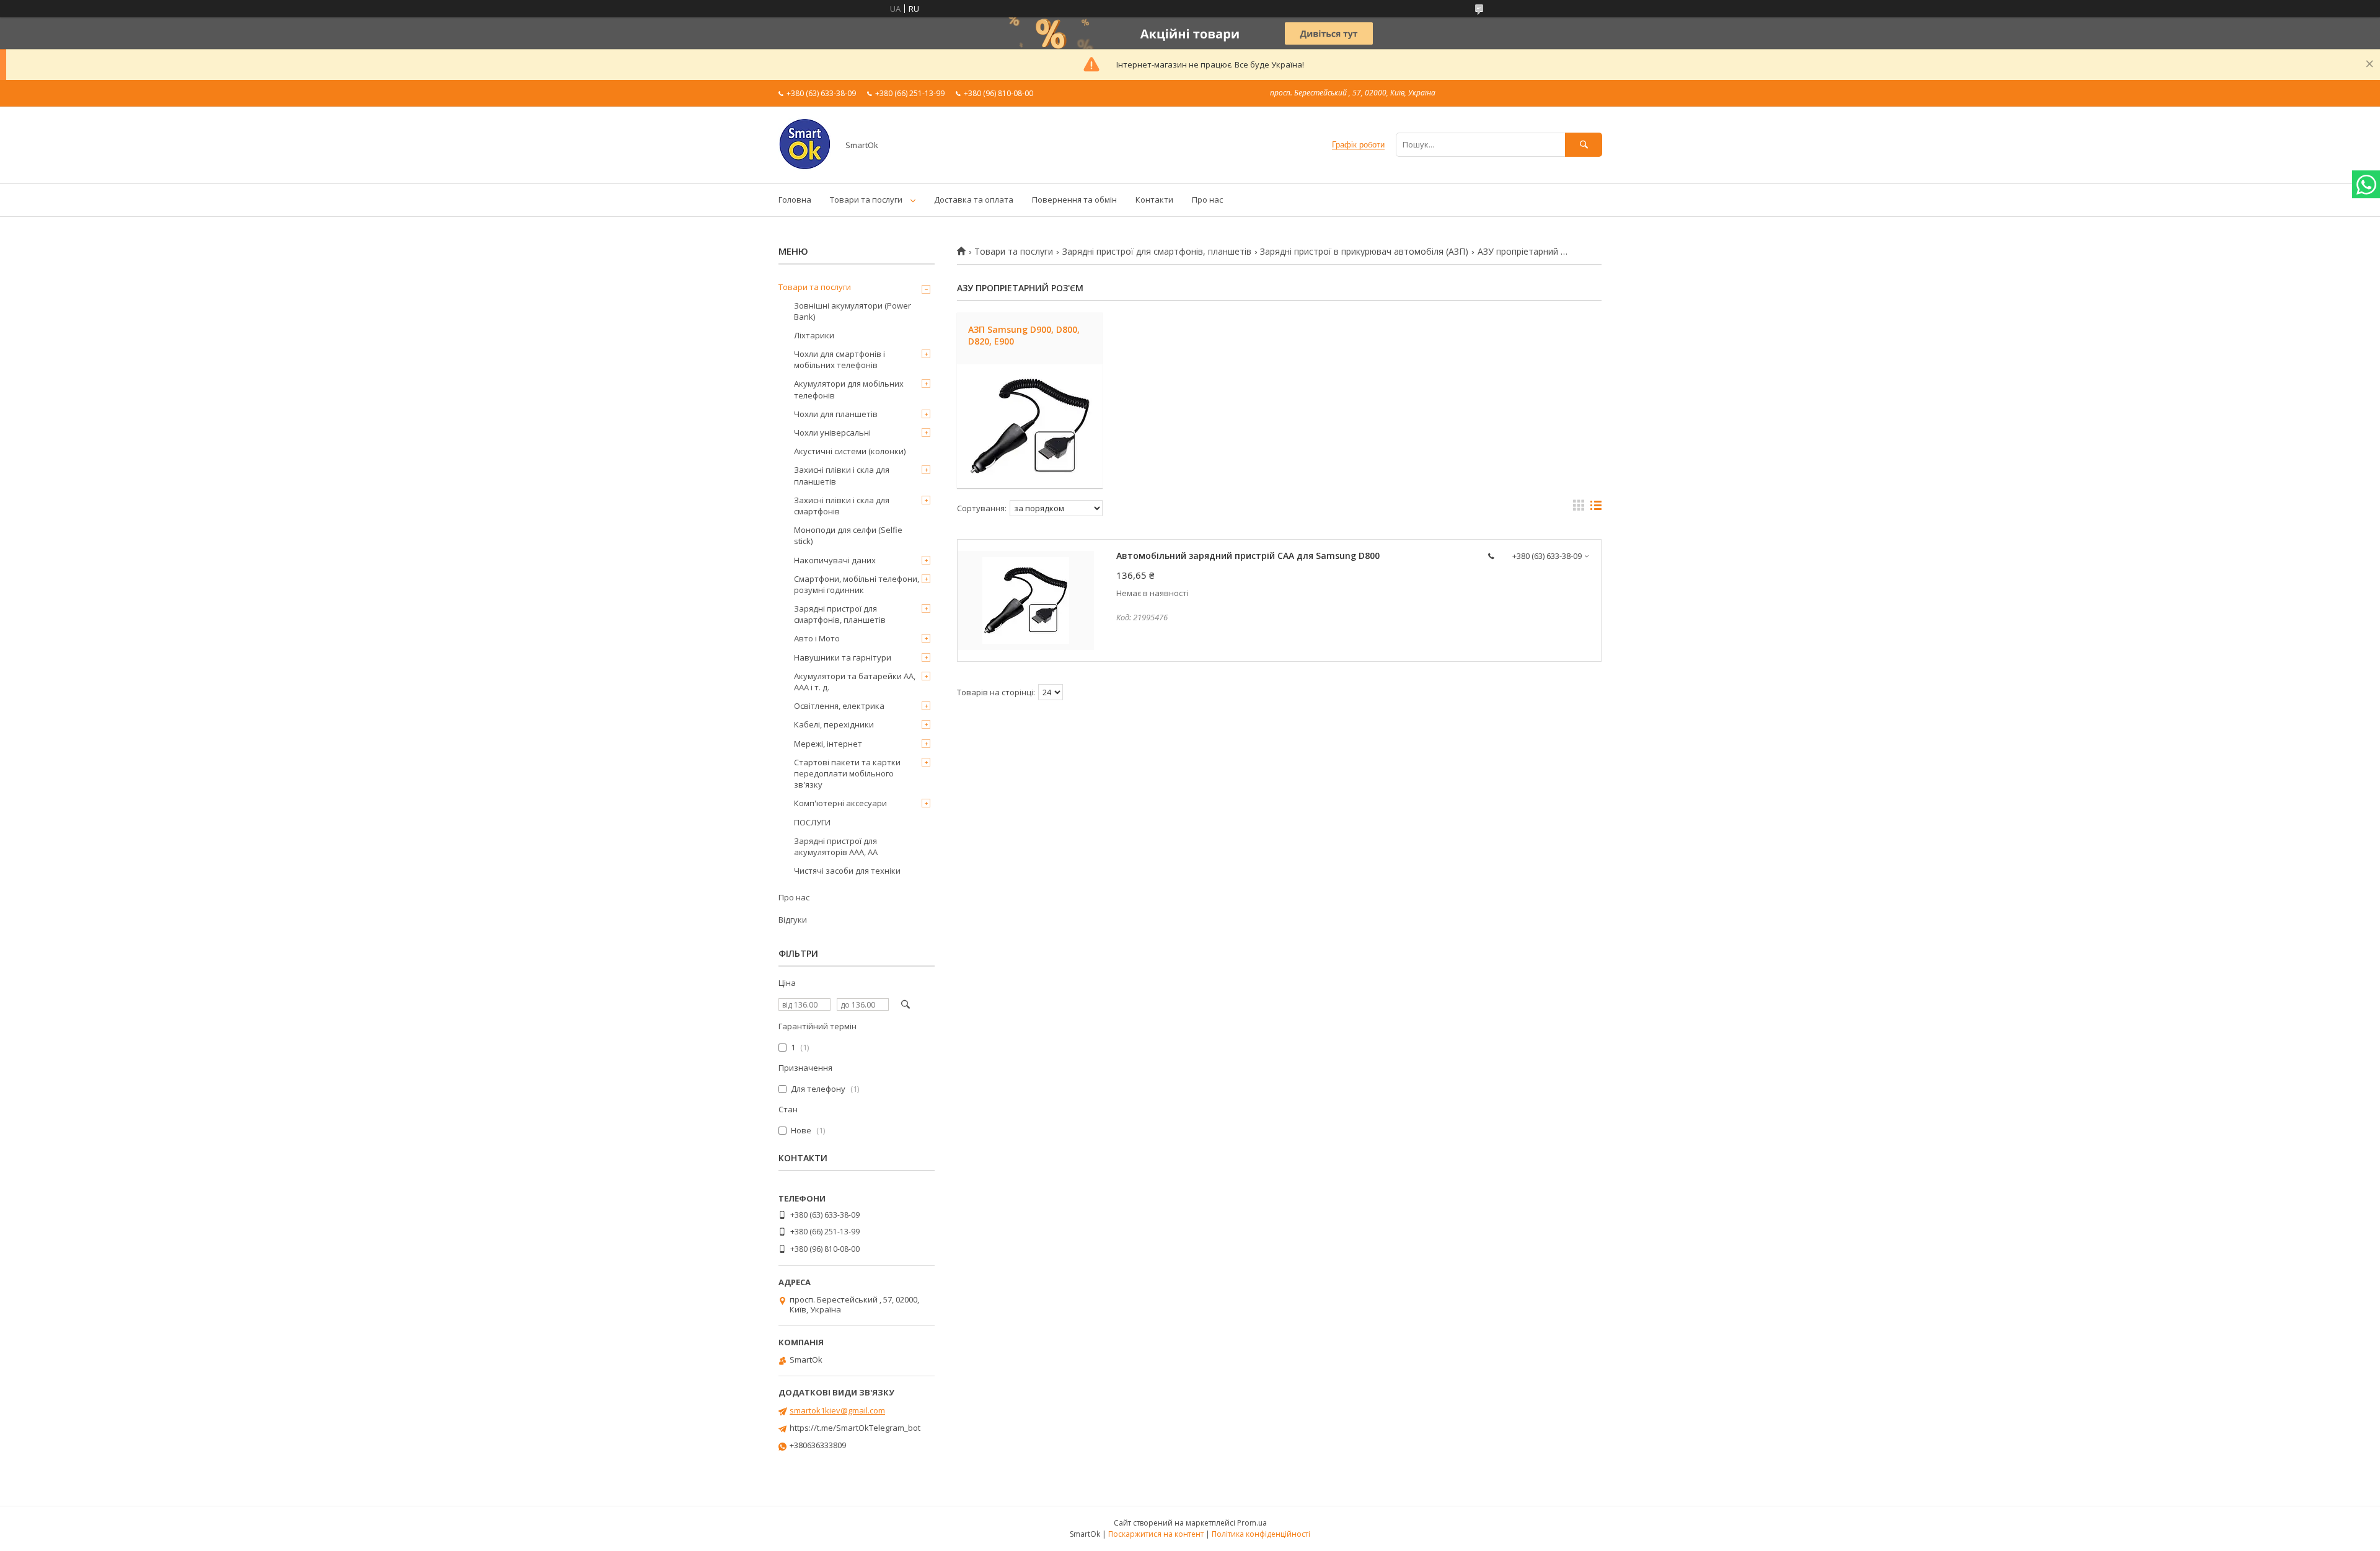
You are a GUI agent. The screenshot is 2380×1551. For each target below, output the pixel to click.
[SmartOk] (805, 167)
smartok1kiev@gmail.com (837, 1410)
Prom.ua (1252, 1523)
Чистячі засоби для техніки (847, 871)
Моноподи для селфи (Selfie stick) (848, 535)
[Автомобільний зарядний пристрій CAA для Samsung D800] (1026, 600)
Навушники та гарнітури (843, 657)
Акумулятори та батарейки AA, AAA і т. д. (855, 682)
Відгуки (793, 920)
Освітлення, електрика (839, 706)
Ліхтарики (814, 335)
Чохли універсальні (832, 433)
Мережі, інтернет (828, 744)
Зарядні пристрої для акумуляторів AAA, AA (836, 846)
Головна (795, 200)
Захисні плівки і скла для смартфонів (842, 506)
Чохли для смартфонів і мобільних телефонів (840, 359)
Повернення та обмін (1074, 200)
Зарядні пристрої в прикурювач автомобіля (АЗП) (1364, 252)
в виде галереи (1579, 508)
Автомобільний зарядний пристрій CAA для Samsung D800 (1248, 556)
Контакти (1154, 200)
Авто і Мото (817, 638)
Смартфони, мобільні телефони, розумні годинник (857, 584)
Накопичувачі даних (835, 560)
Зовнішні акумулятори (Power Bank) (853, 311)
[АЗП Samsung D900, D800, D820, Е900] (1030, 426)
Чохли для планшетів (836, 414)
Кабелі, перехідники (834, 724)
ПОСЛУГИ (812, 822)
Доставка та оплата (974, 200)
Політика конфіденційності (1261, 1534)
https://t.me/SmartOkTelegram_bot (855, 1428)
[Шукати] (1584, 145)
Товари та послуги (866, 200)
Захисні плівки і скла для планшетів (842, 475)
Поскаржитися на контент (1156, 1534)
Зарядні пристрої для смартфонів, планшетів (1157, 252)
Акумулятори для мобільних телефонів (849, 389)
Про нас (1207, 200)
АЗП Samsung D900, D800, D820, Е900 (1024, 335)
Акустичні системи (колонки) (850, 451)
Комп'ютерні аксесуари (840, 803)
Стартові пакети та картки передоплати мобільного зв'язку (847, 773)
